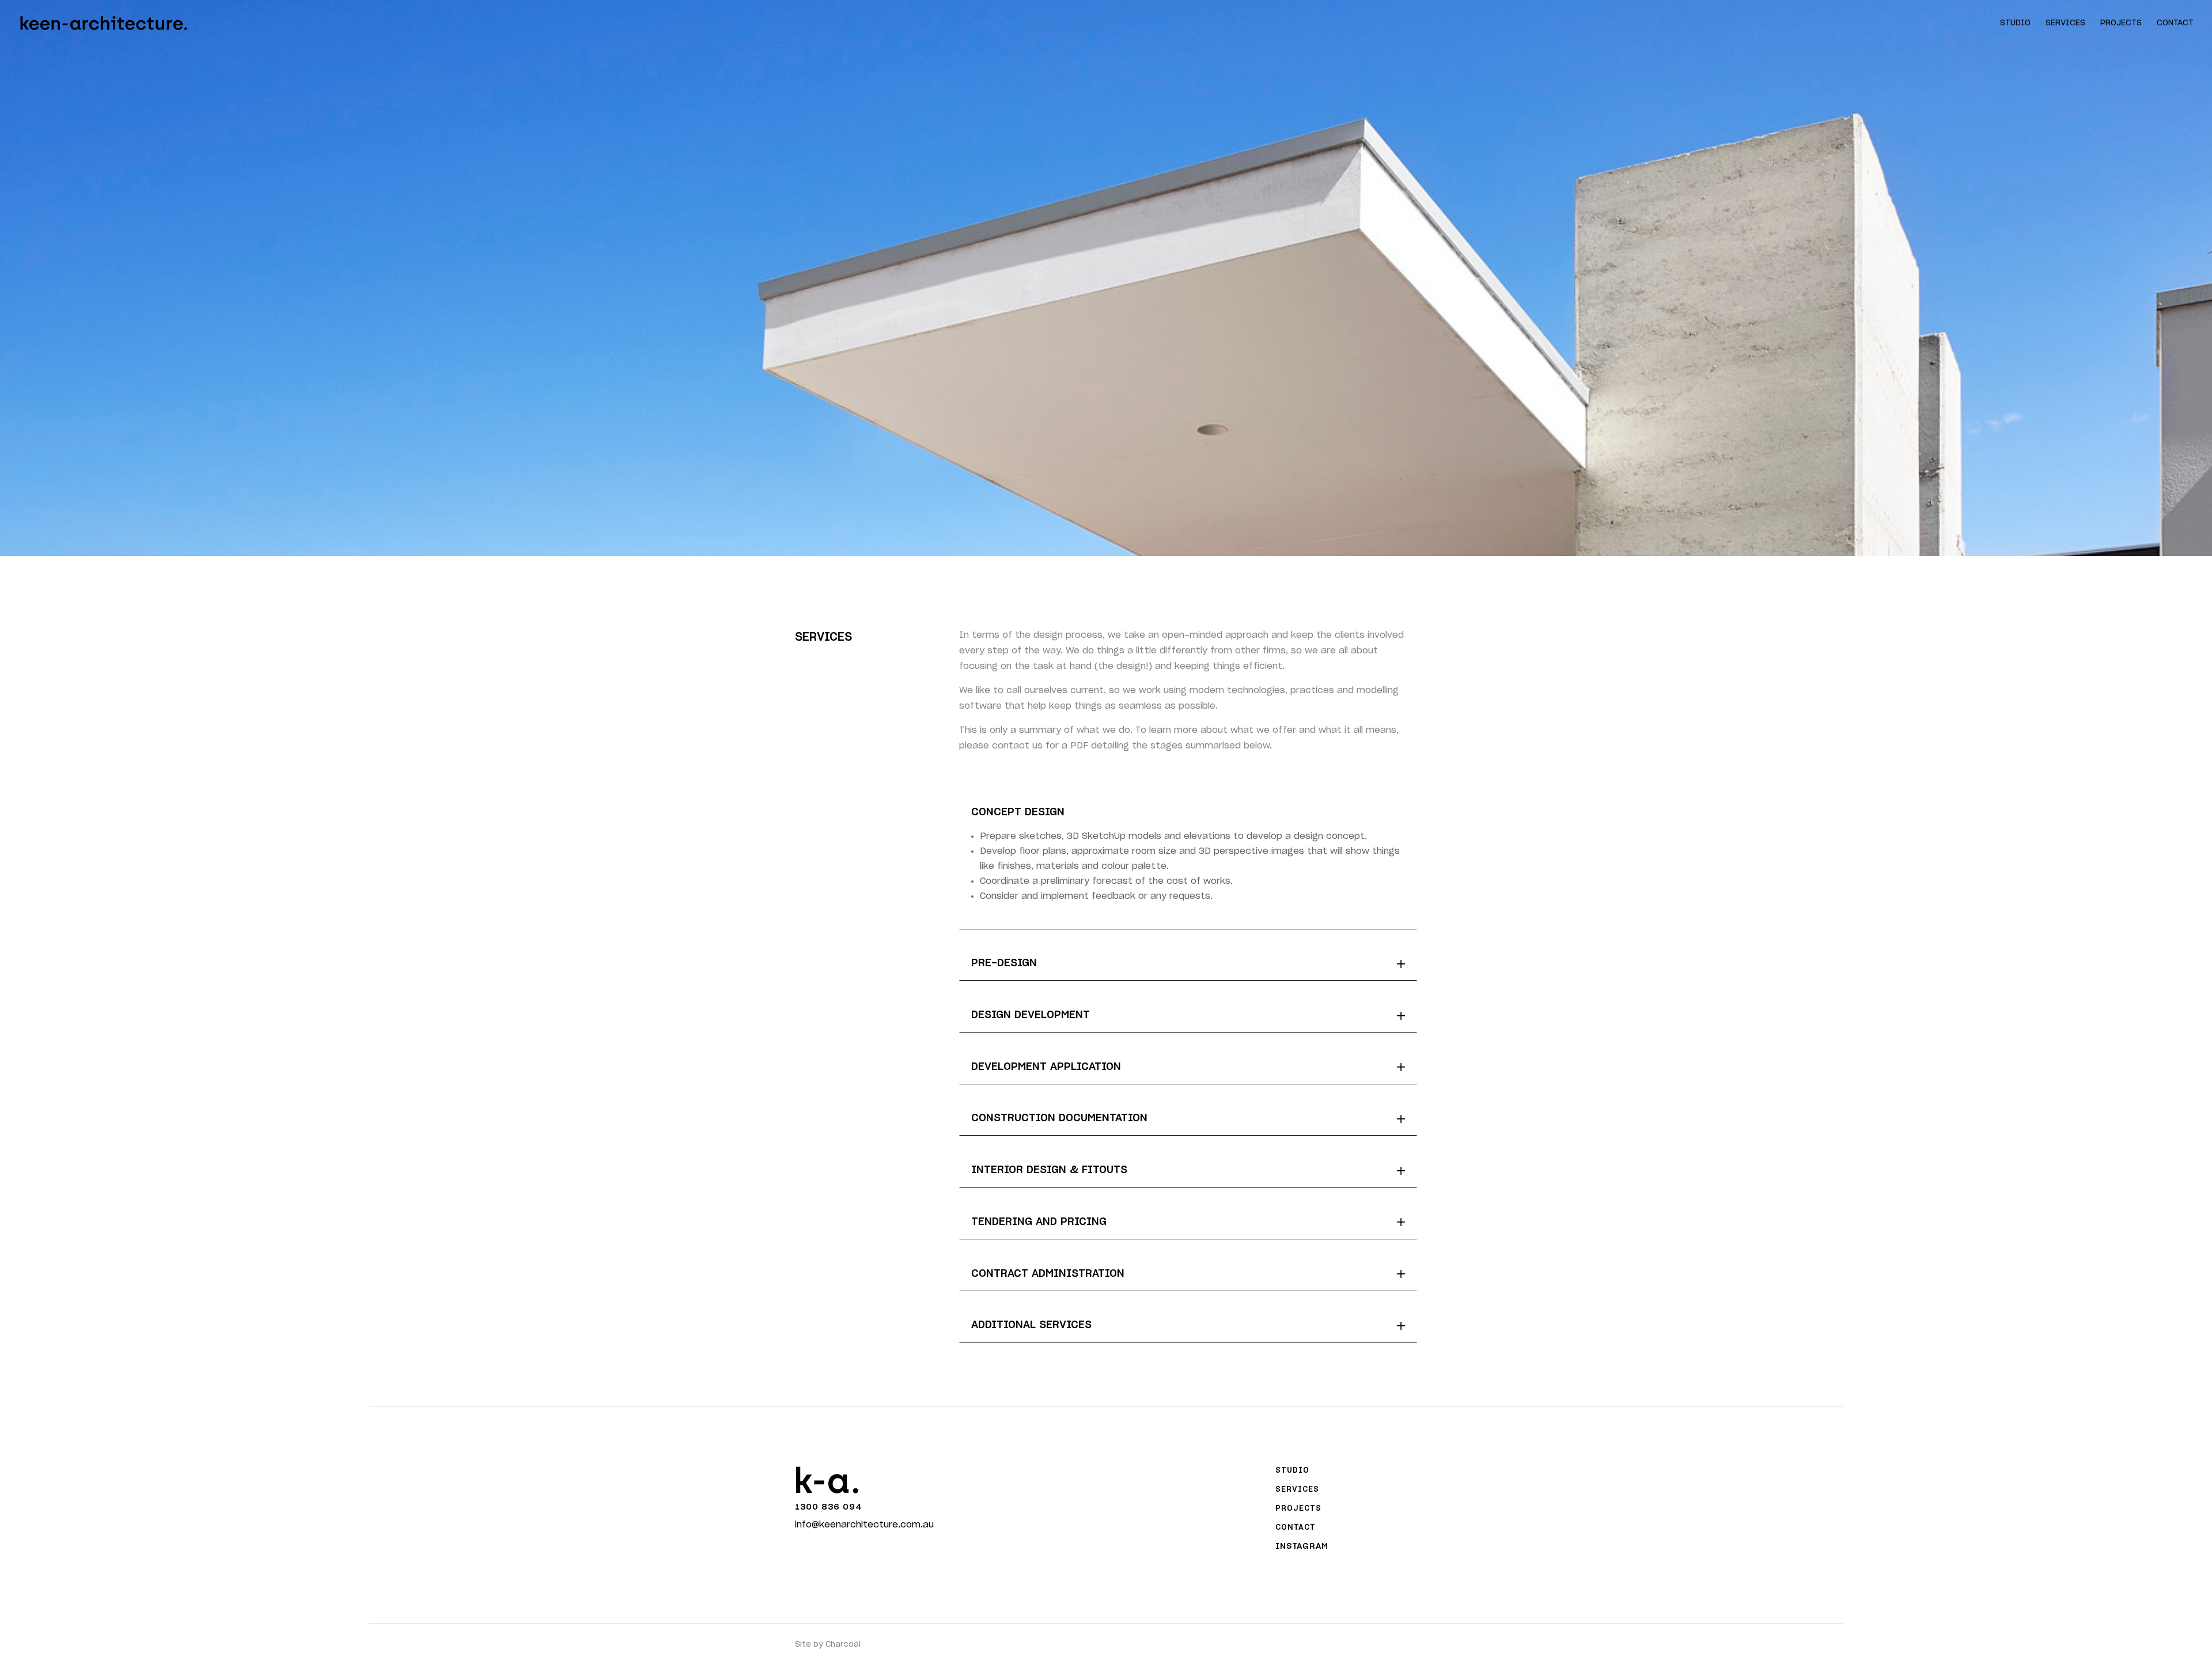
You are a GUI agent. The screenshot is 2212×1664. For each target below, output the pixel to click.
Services (2065, 23)
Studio (2015, 23)
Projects (2121, 23)
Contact (2175, 23)
